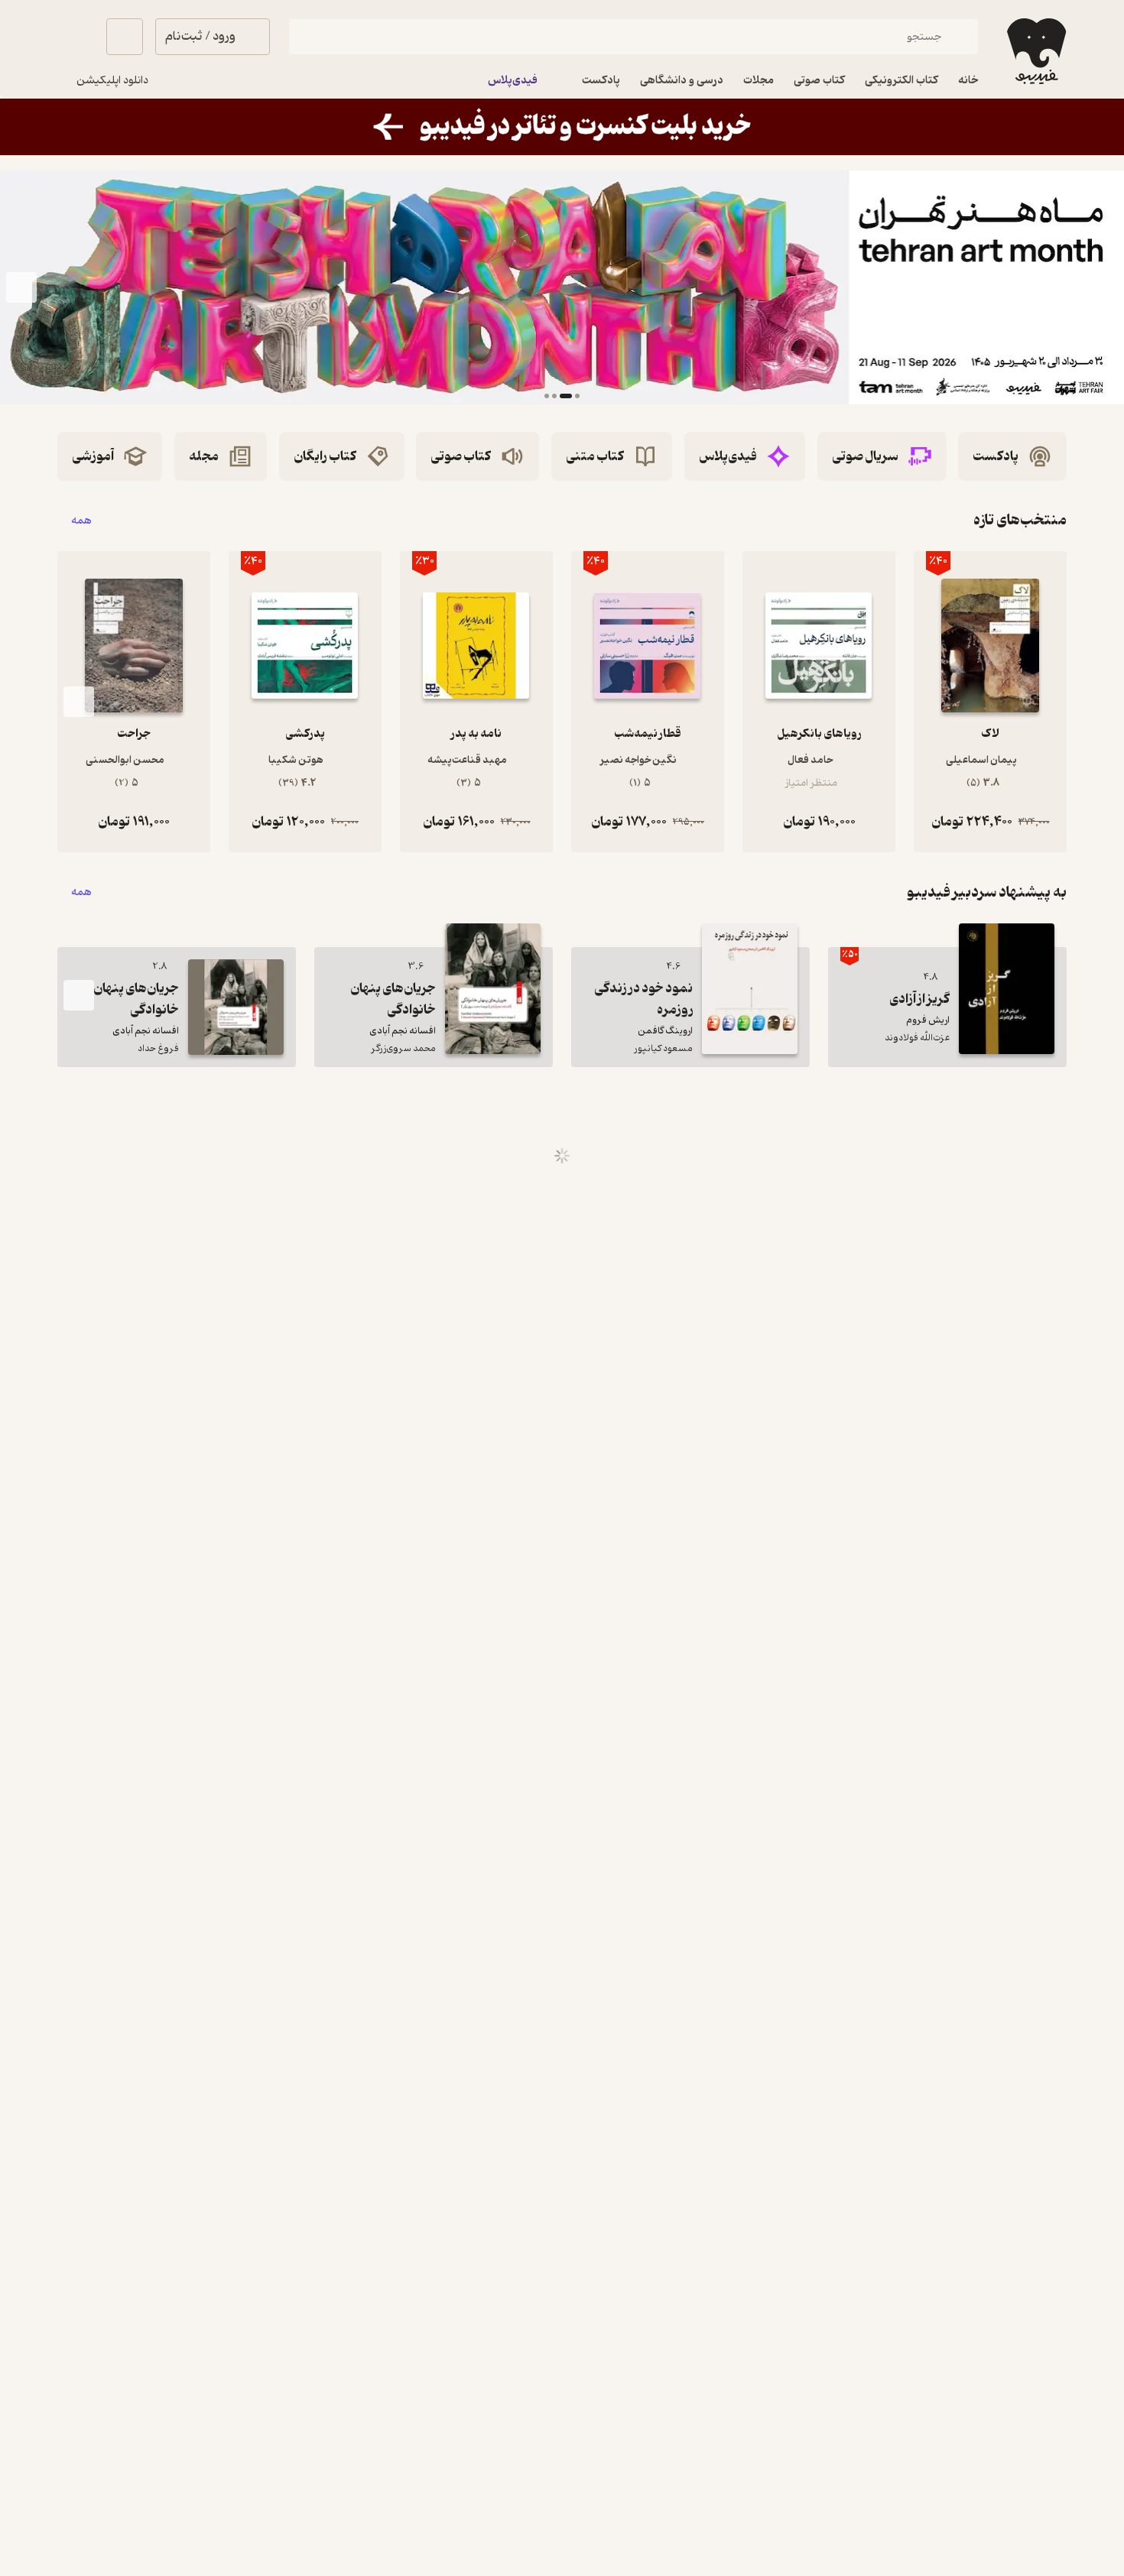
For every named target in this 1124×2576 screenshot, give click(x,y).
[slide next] (21, 287)
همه (81, 520)
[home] (1035, 51)
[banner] (562, 127)
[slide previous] (1103, 287)
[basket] (125, 37)
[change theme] (76, 37)
